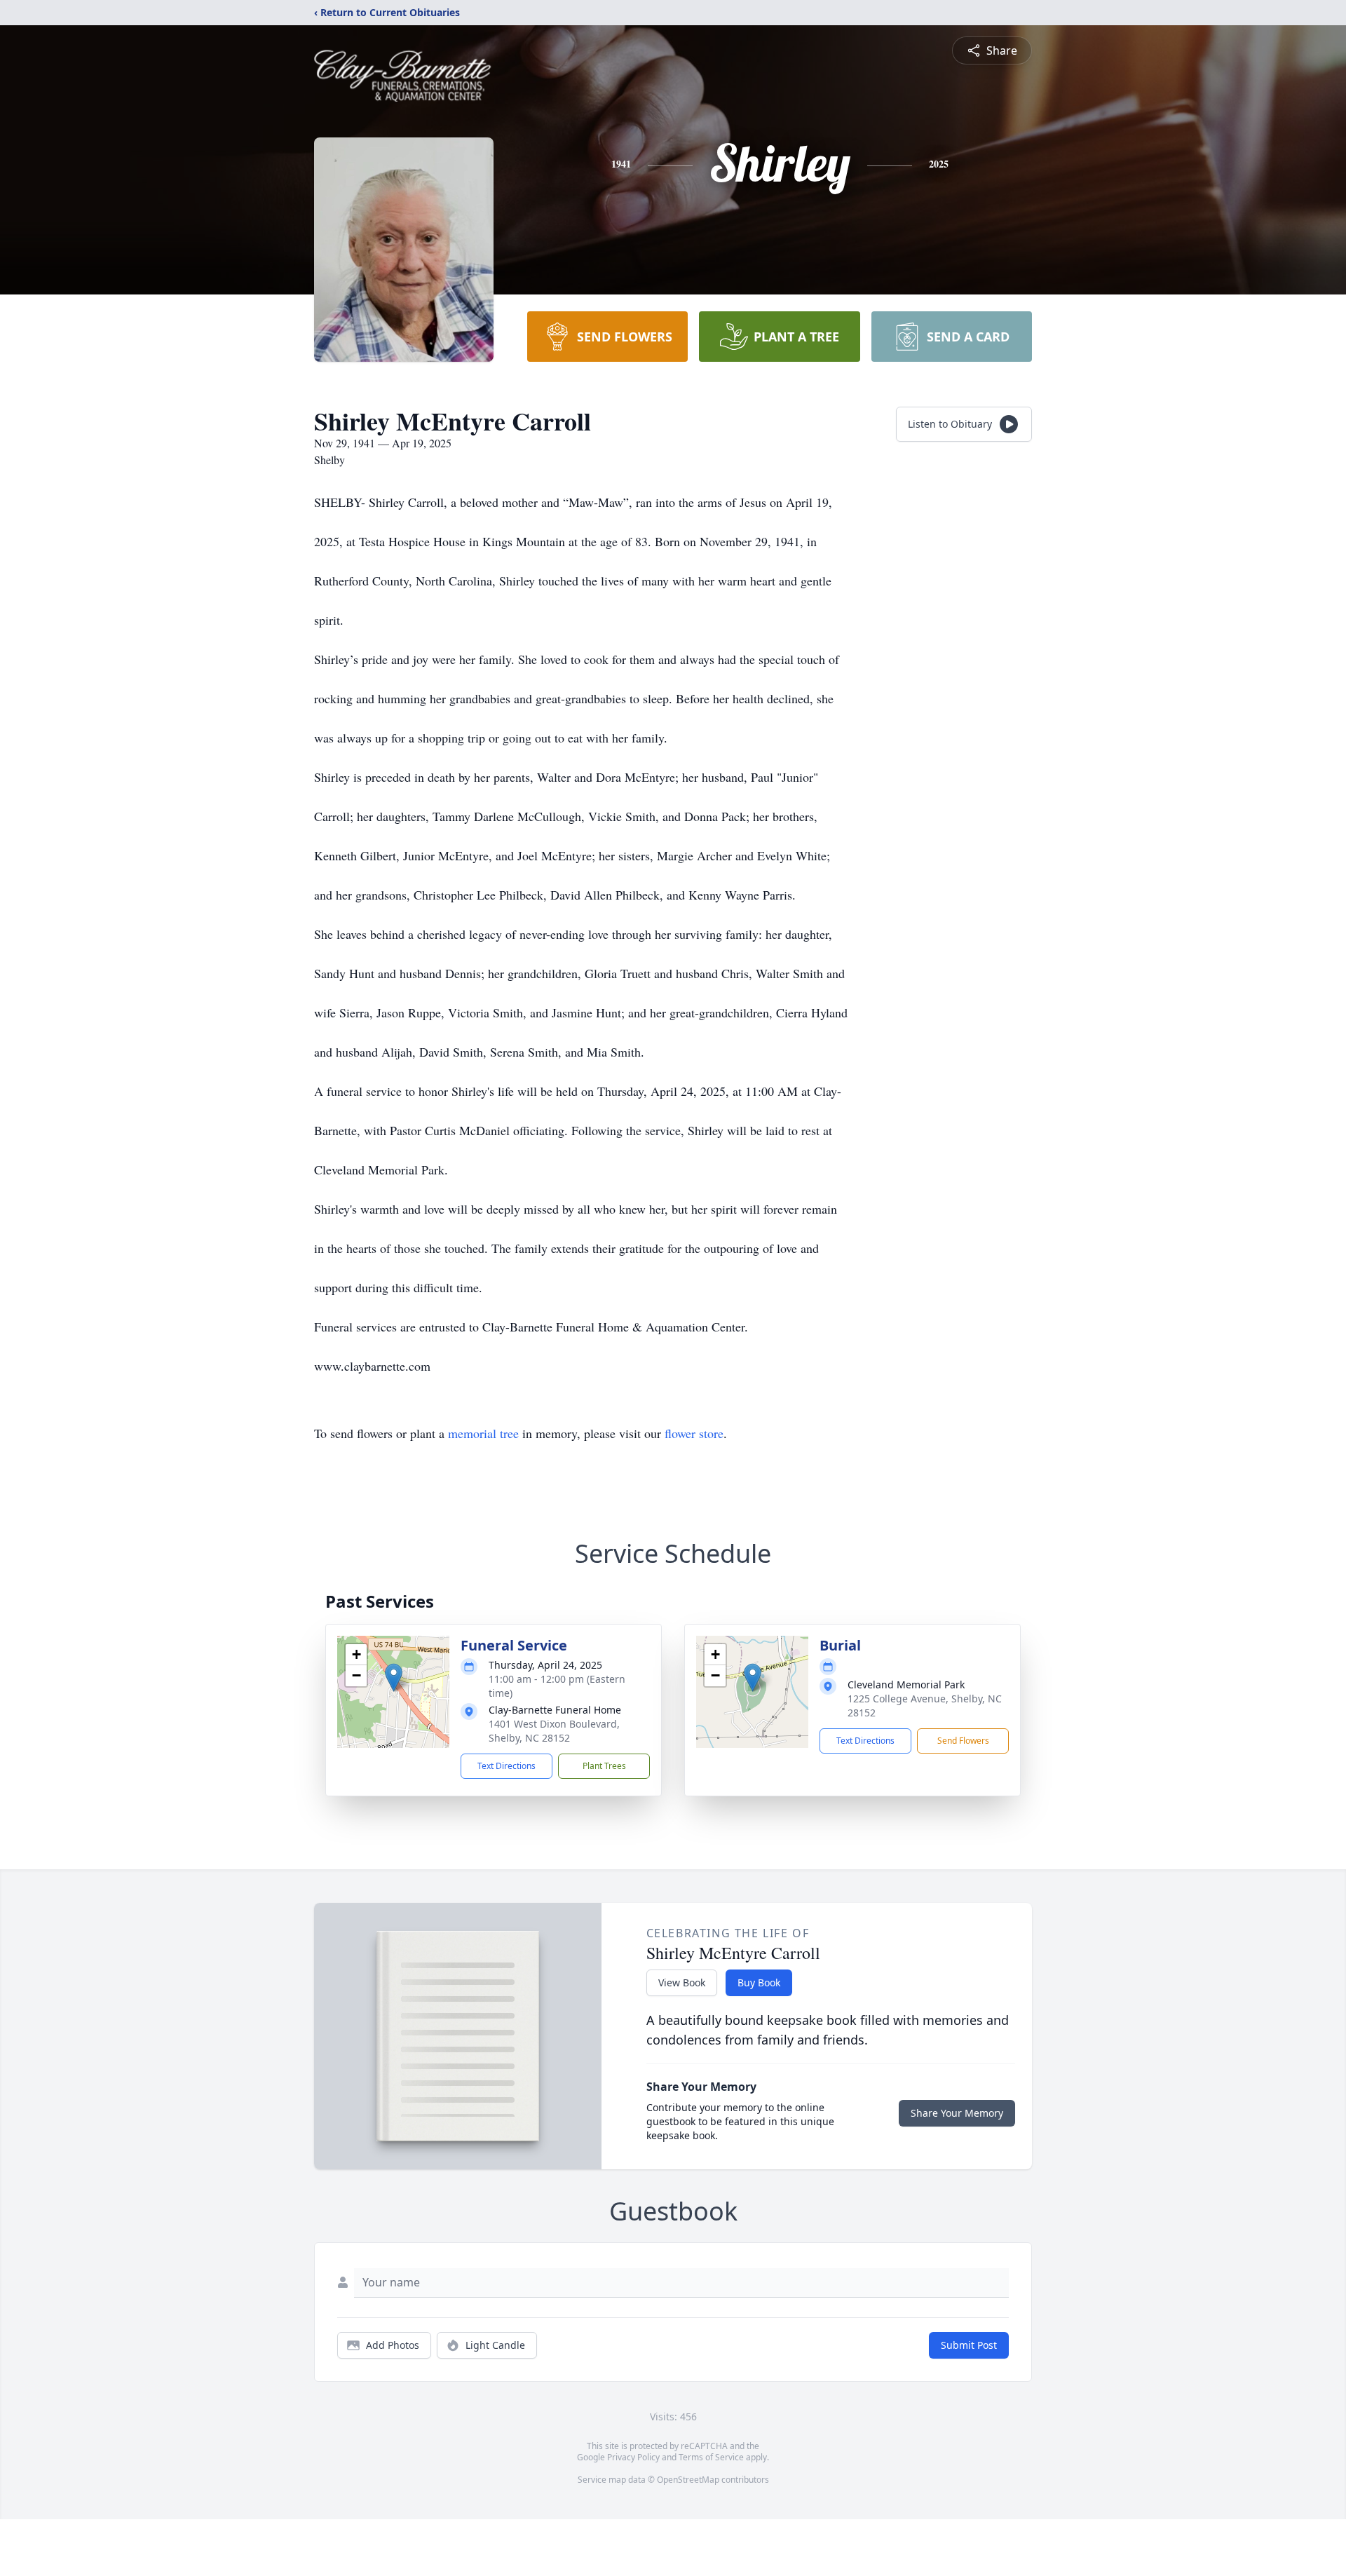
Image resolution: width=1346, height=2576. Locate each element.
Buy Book (759, 1982)
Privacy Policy (633, 2457)
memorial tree (483, 1433)
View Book (682, 1982)
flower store (694, 1433)
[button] (394, 1677)
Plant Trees (604, 1766)
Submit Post (969, 2345)
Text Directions (507, 1766)
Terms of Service (711, 2457)
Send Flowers (963, 1741)
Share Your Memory (957, 2113)
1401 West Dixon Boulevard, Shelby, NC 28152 (554, 1731)
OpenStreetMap (688, 2480)
